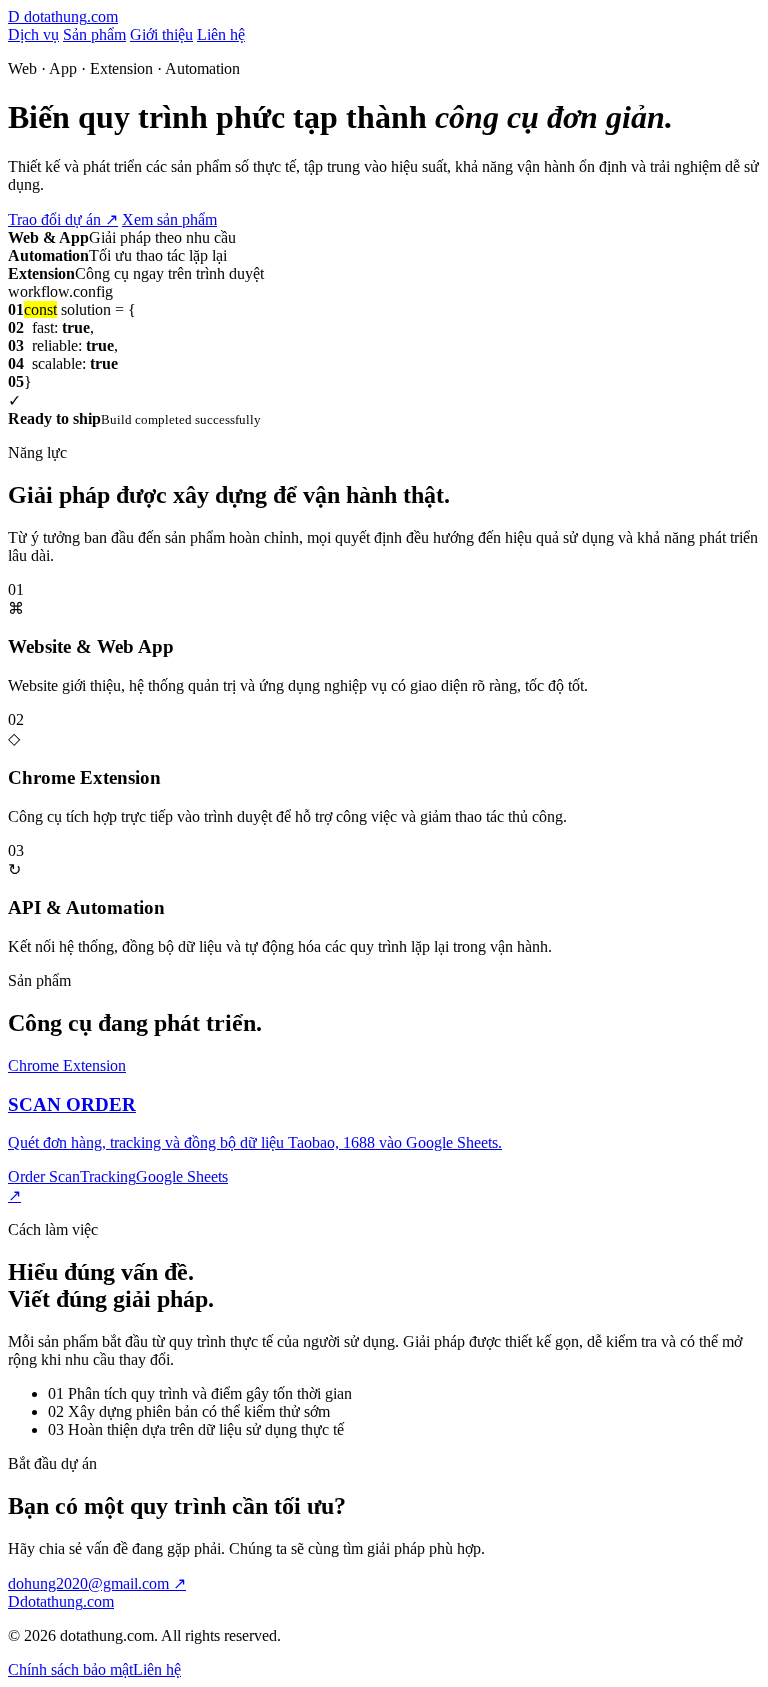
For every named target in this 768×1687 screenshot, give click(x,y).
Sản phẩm (94, 34)
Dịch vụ (33, 34)
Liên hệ (221, 34)
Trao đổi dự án (63, 219)
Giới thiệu (161, 34)
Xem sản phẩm (169, 219)
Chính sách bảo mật (70, 1669)
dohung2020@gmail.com (97, 1583)
